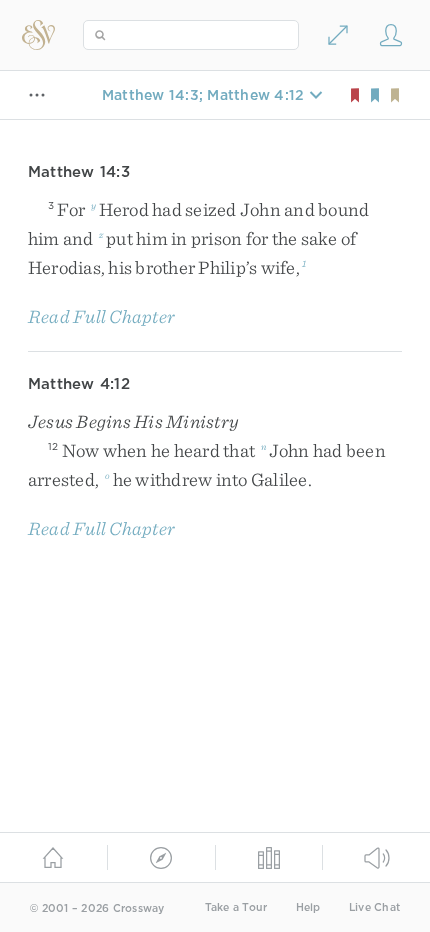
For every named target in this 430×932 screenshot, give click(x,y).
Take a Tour (236, 907)
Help (308, 907)
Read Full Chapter (101, 316)
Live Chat (374, 907)
